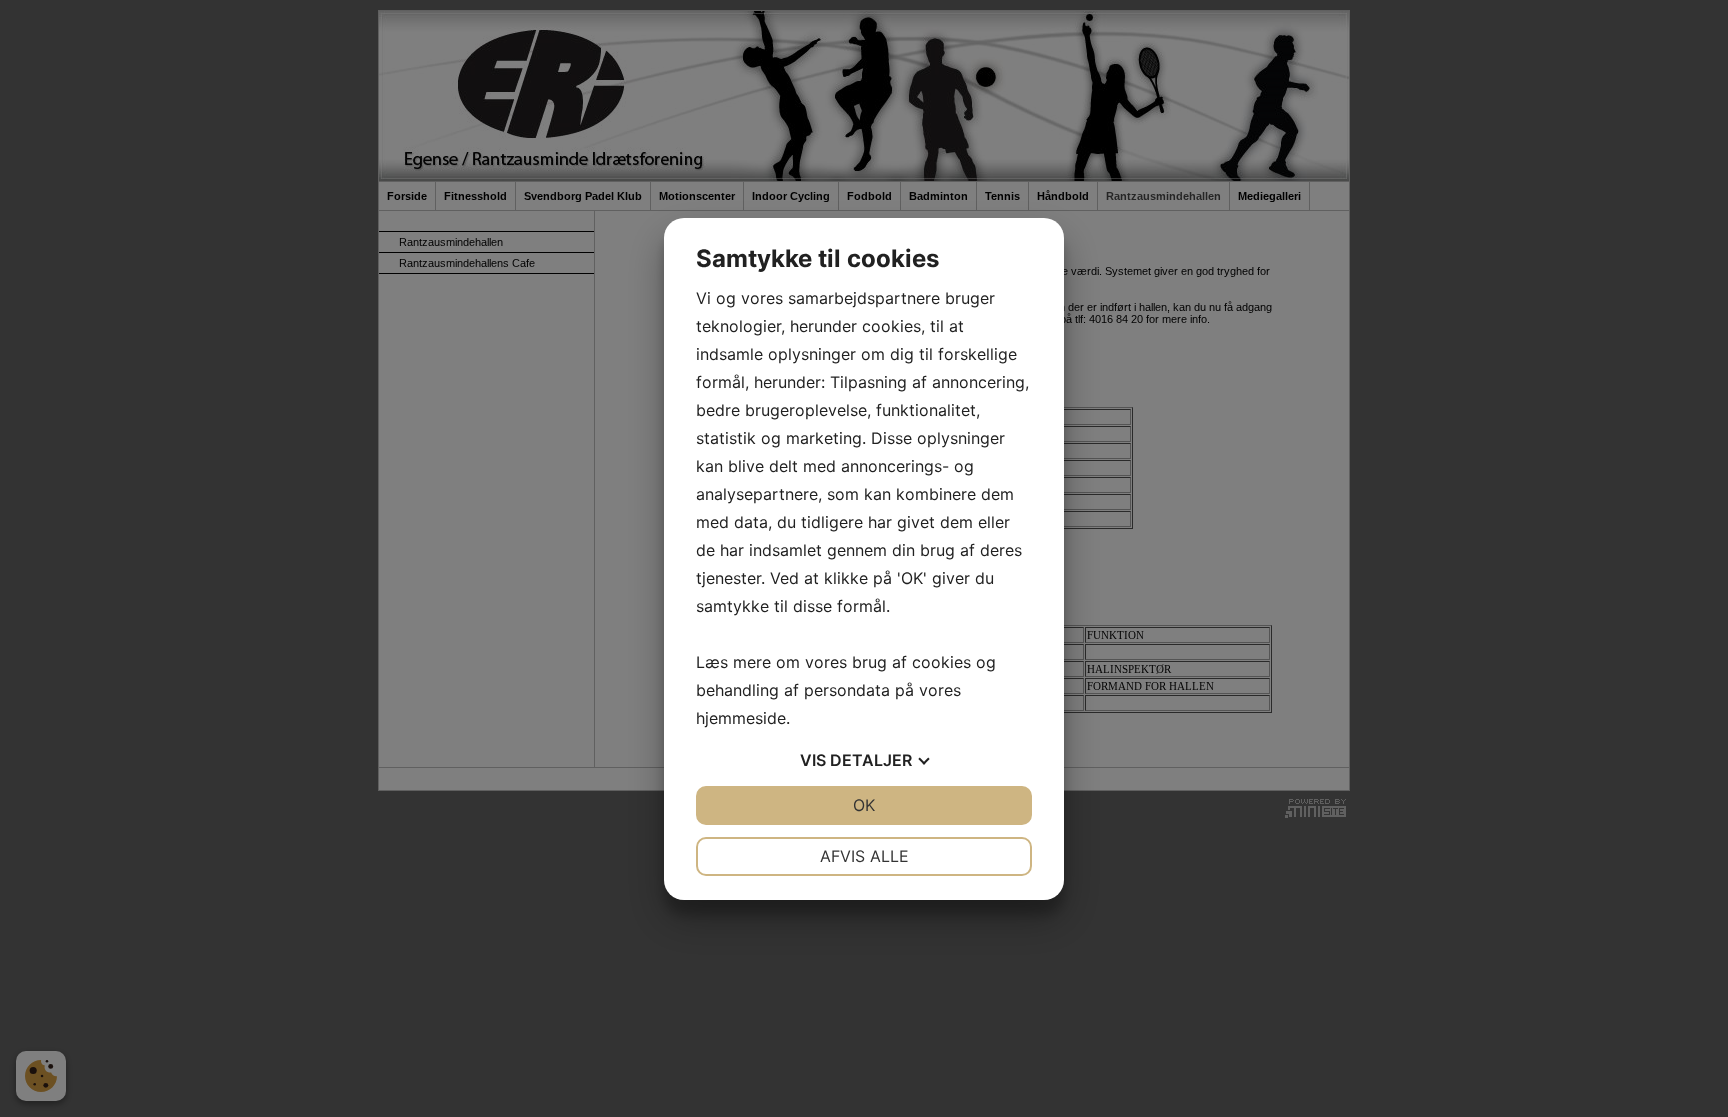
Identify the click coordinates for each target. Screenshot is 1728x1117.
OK (864, 805)
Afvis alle (864, 856)
